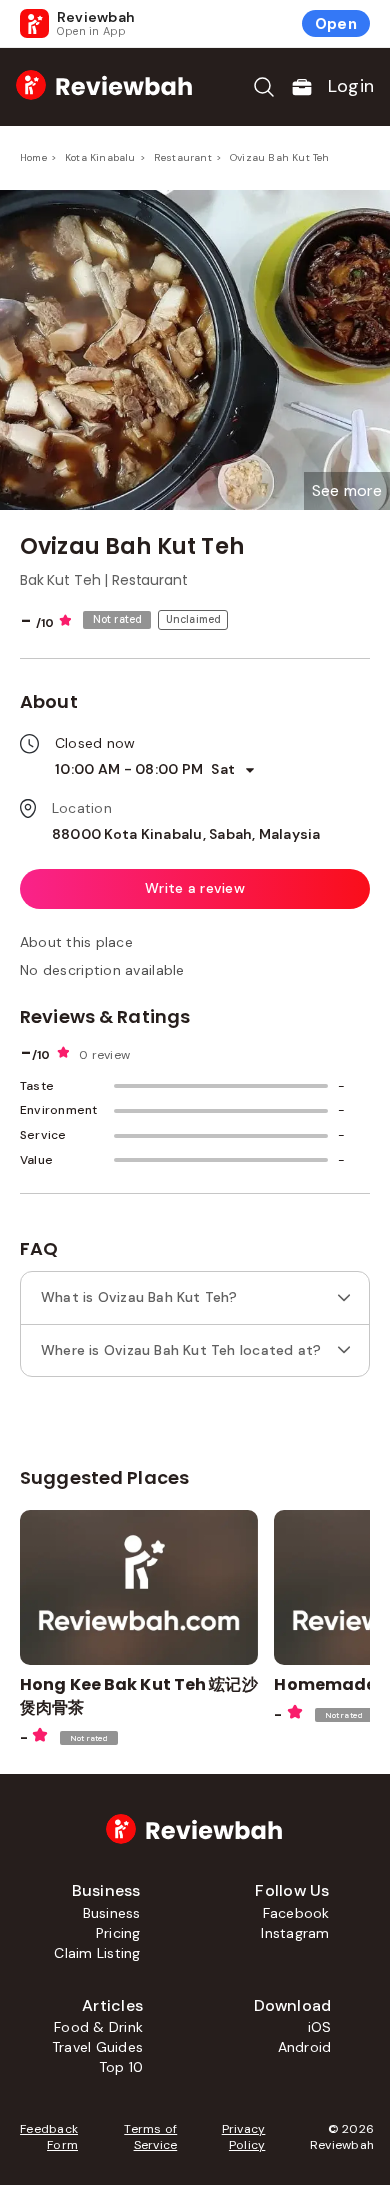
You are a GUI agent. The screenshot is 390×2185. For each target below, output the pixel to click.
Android (305, 2047)
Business (112, 1913)
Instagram (295, 1933)
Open (336, 24)
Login (351, 86)
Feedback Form (49, 2137)
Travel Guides (97, 2047)
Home (33, 157)
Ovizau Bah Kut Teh (280, 157)
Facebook (296, 1913)
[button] (347, 491)
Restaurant (183, 157)
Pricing (118, 1933)
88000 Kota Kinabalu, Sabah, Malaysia (186, 834)
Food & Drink (98, 2027)
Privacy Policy (243, 2137)
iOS (320, 2027)
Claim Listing (97, 1953)
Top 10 (121, 2067)
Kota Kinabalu (100, 157)
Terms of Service (150, 2137)
